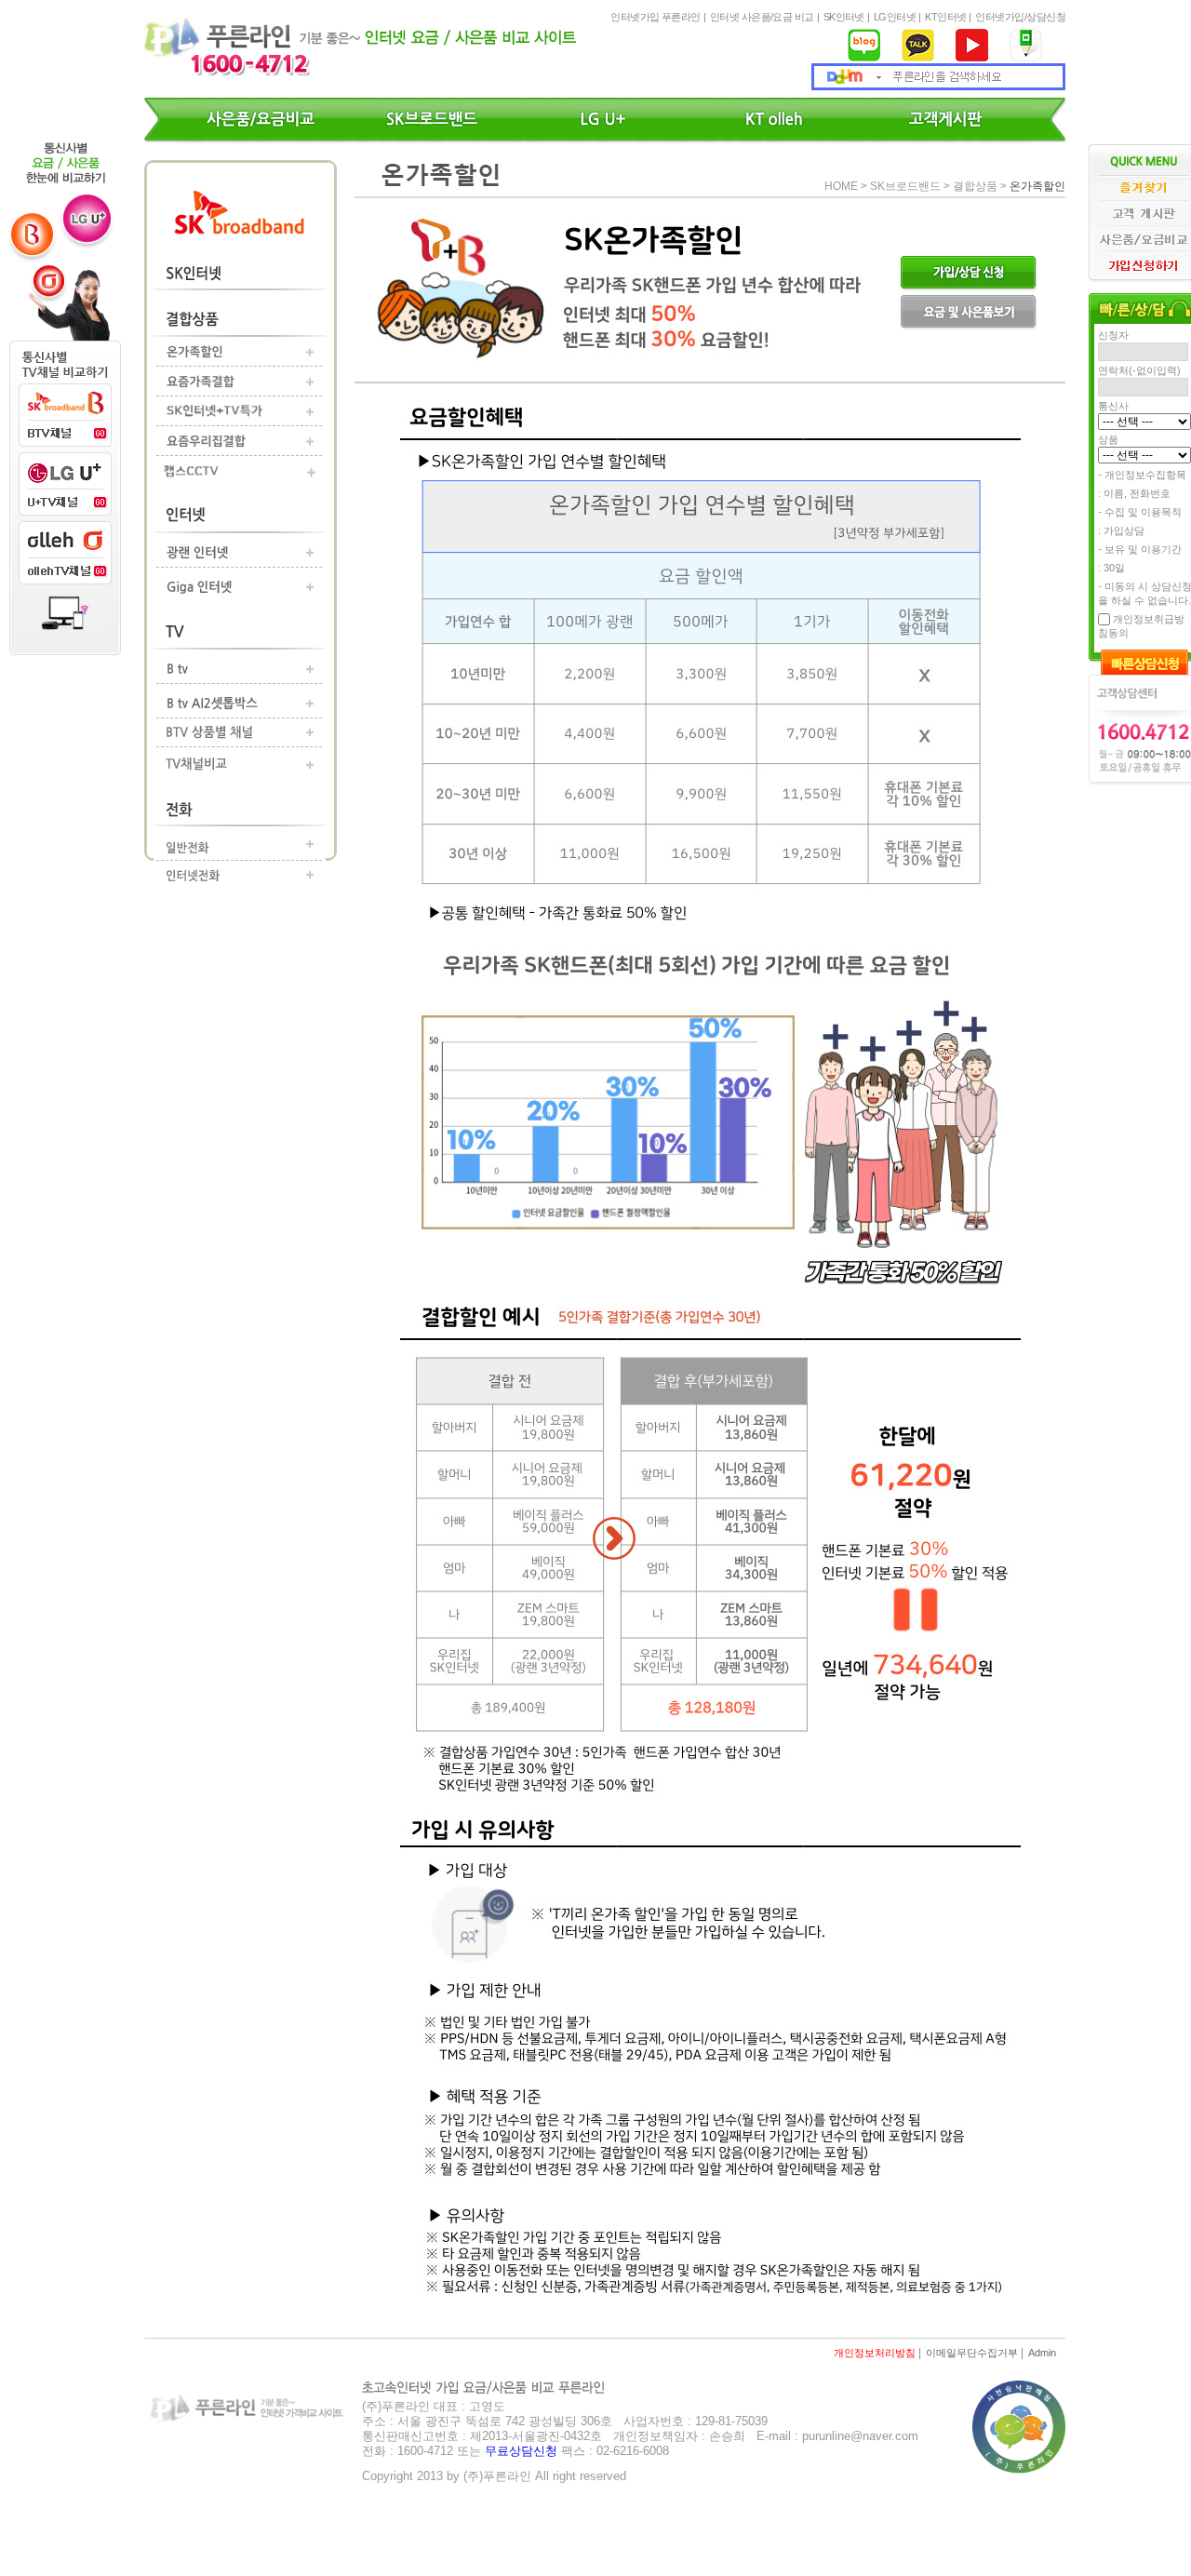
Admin (1042, 2353)
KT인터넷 (945, 17)
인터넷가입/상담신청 (1020, 17)
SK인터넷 (844, 17)
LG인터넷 (895, 17)
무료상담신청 (521, 2451)
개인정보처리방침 (875, 2353)
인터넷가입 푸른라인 (656, 17)
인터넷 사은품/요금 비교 (762, 17)
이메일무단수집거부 (972, 2353)
